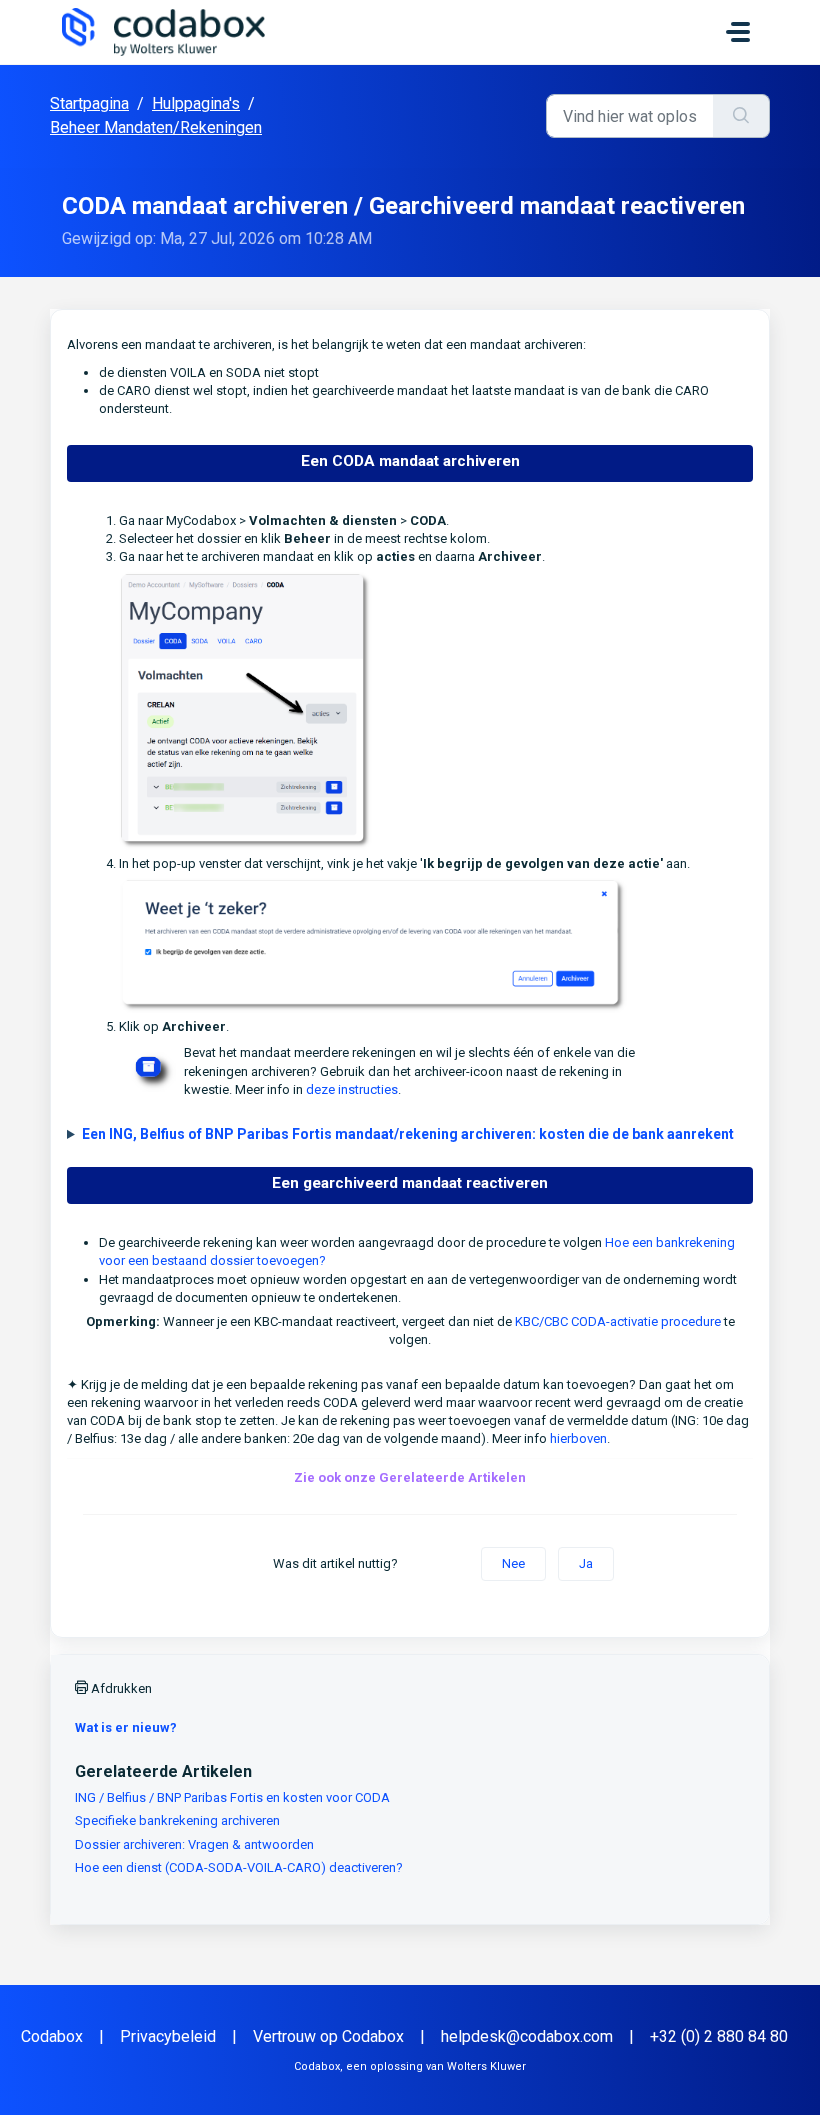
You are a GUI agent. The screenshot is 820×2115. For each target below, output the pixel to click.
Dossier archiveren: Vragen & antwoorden (194, 1844)
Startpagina (89, 103)
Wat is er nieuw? (126, 1727)
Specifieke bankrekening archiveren (177, 1820)
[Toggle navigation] (738, 32)
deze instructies (352, 1089)
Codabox (52, 2036)
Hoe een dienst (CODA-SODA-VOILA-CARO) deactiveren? (239, 1867)
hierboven (578, 1438)
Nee (513, 1563)
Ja (586, 1563)
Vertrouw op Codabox (328, 2036)
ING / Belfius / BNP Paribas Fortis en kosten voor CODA (232, 1797)
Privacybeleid (168, 2036)
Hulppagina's (196, 103)
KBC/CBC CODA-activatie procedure (618, 1321)
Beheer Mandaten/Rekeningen (156, 127)
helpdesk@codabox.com (527, 2036)
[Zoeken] (741, 116)
